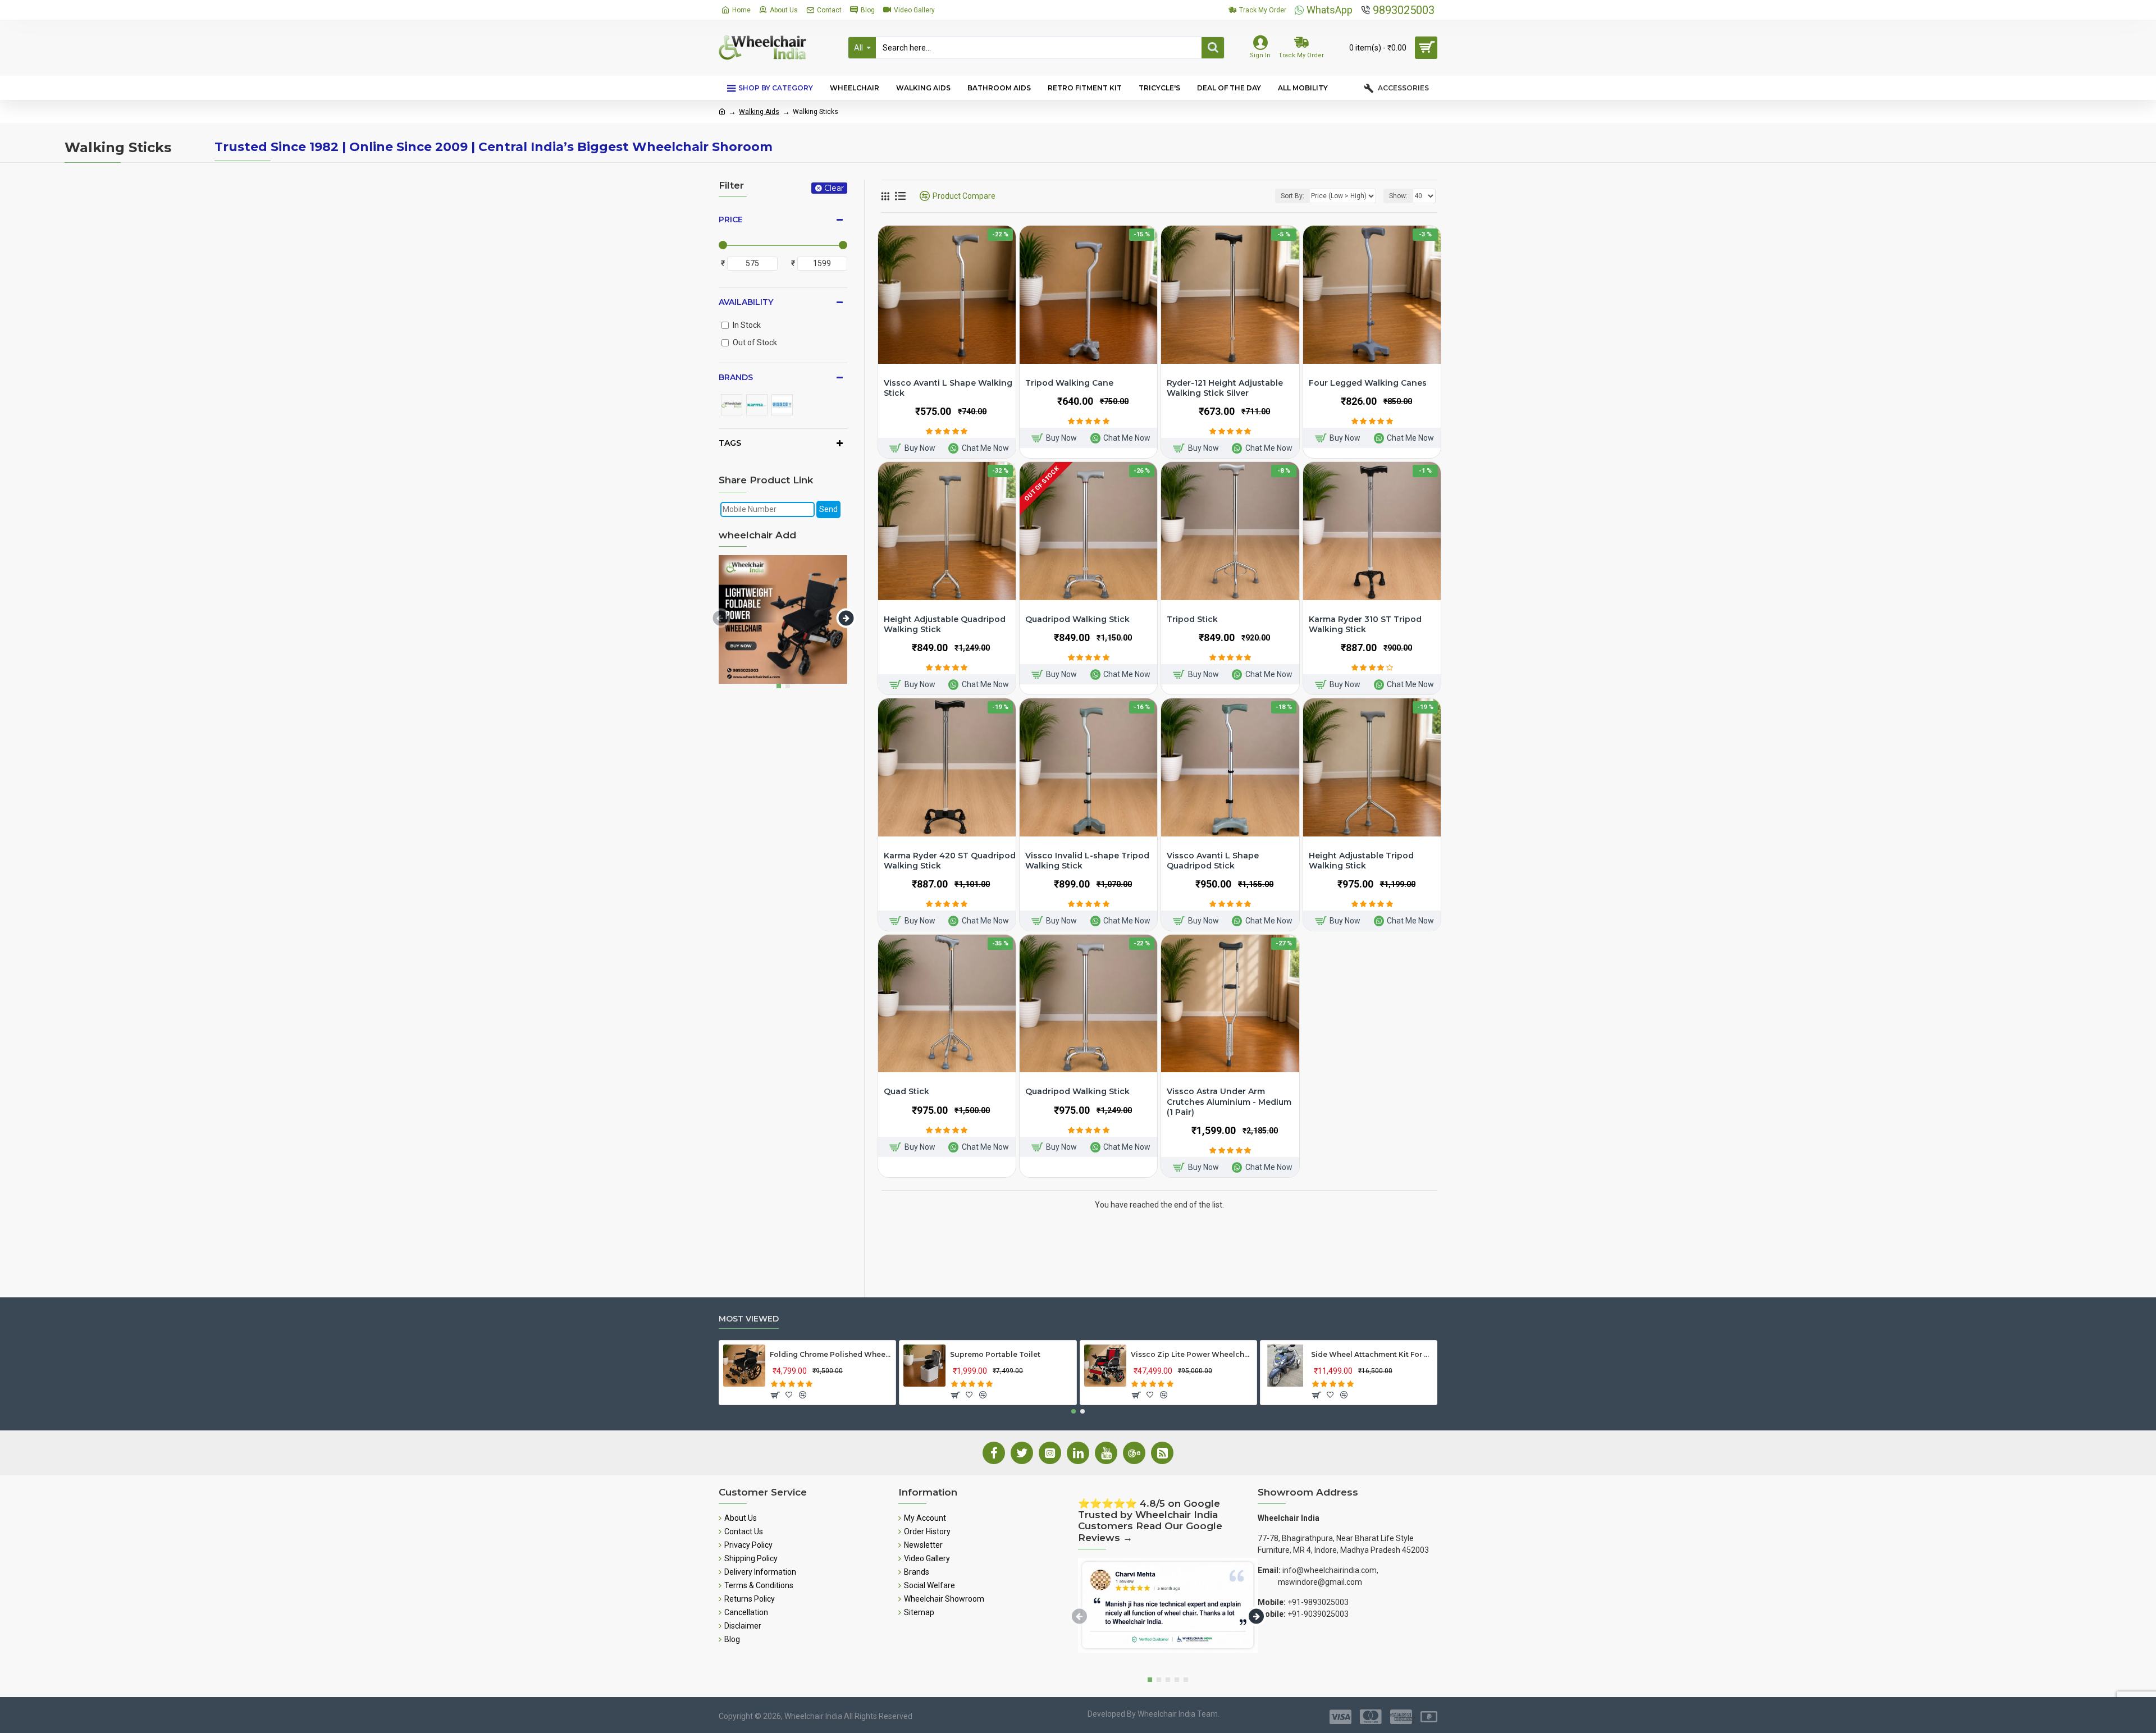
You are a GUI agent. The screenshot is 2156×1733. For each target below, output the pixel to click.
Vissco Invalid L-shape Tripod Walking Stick (1087, 861)
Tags (730, 443)
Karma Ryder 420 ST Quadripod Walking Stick (950, 861)
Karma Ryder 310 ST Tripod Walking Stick (1365, 624)
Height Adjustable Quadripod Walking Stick (945, 624)
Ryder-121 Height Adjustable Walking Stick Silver (1225, 388)
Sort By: (1292, 196)
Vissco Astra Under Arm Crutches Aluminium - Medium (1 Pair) (1229, 1101)
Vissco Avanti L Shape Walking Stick (948, 388)
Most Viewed (749, 1319)
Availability (746, 302)
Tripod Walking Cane (1069, 383)
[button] (720, 618)
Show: (1398, 196)
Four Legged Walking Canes (1368, 383)
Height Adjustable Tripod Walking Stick (1361, 861)
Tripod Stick (1192, 619)
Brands (736, 377)
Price (731, 220)
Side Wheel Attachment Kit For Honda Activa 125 (1372, 1354)
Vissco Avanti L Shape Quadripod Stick (1213, 861)
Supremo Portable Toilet (995, 1354)
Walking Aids (759, 112)
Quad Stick (906, 1091)
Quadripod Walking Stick (1077, 619)
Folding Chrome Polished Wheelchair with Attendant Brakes (831, 1354)
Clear (834, 188)
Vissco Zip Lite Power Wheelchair (1192, 1354)
